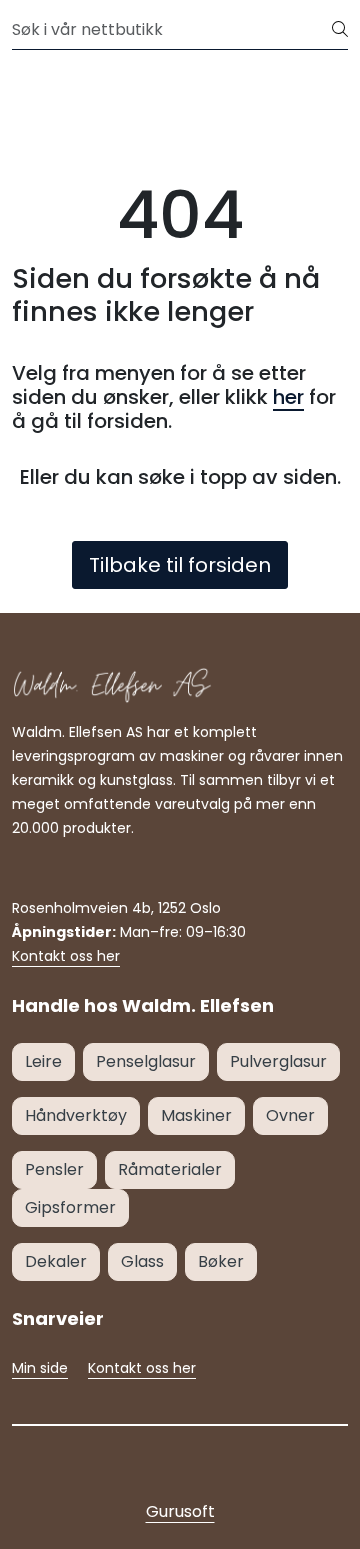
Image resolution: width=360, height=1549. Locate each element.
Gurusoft (180, 1511)
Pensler (54, 1169)
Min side (40, 1368)
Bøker (221, 1261)
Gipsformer (70, 1207)
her (288, 397)
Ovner (290, 1115)
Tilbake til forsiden (180, 565)
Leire (43, 1061)
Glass (142, 1261)
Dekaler (56, 1261)
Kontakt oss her (66, 956)
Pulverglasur (278, 1061)
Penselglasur (146, 1061)
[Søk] (340, 30)
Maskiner (196, 1115)
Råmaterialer (170, 1169)
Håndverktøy (76, 1115)
